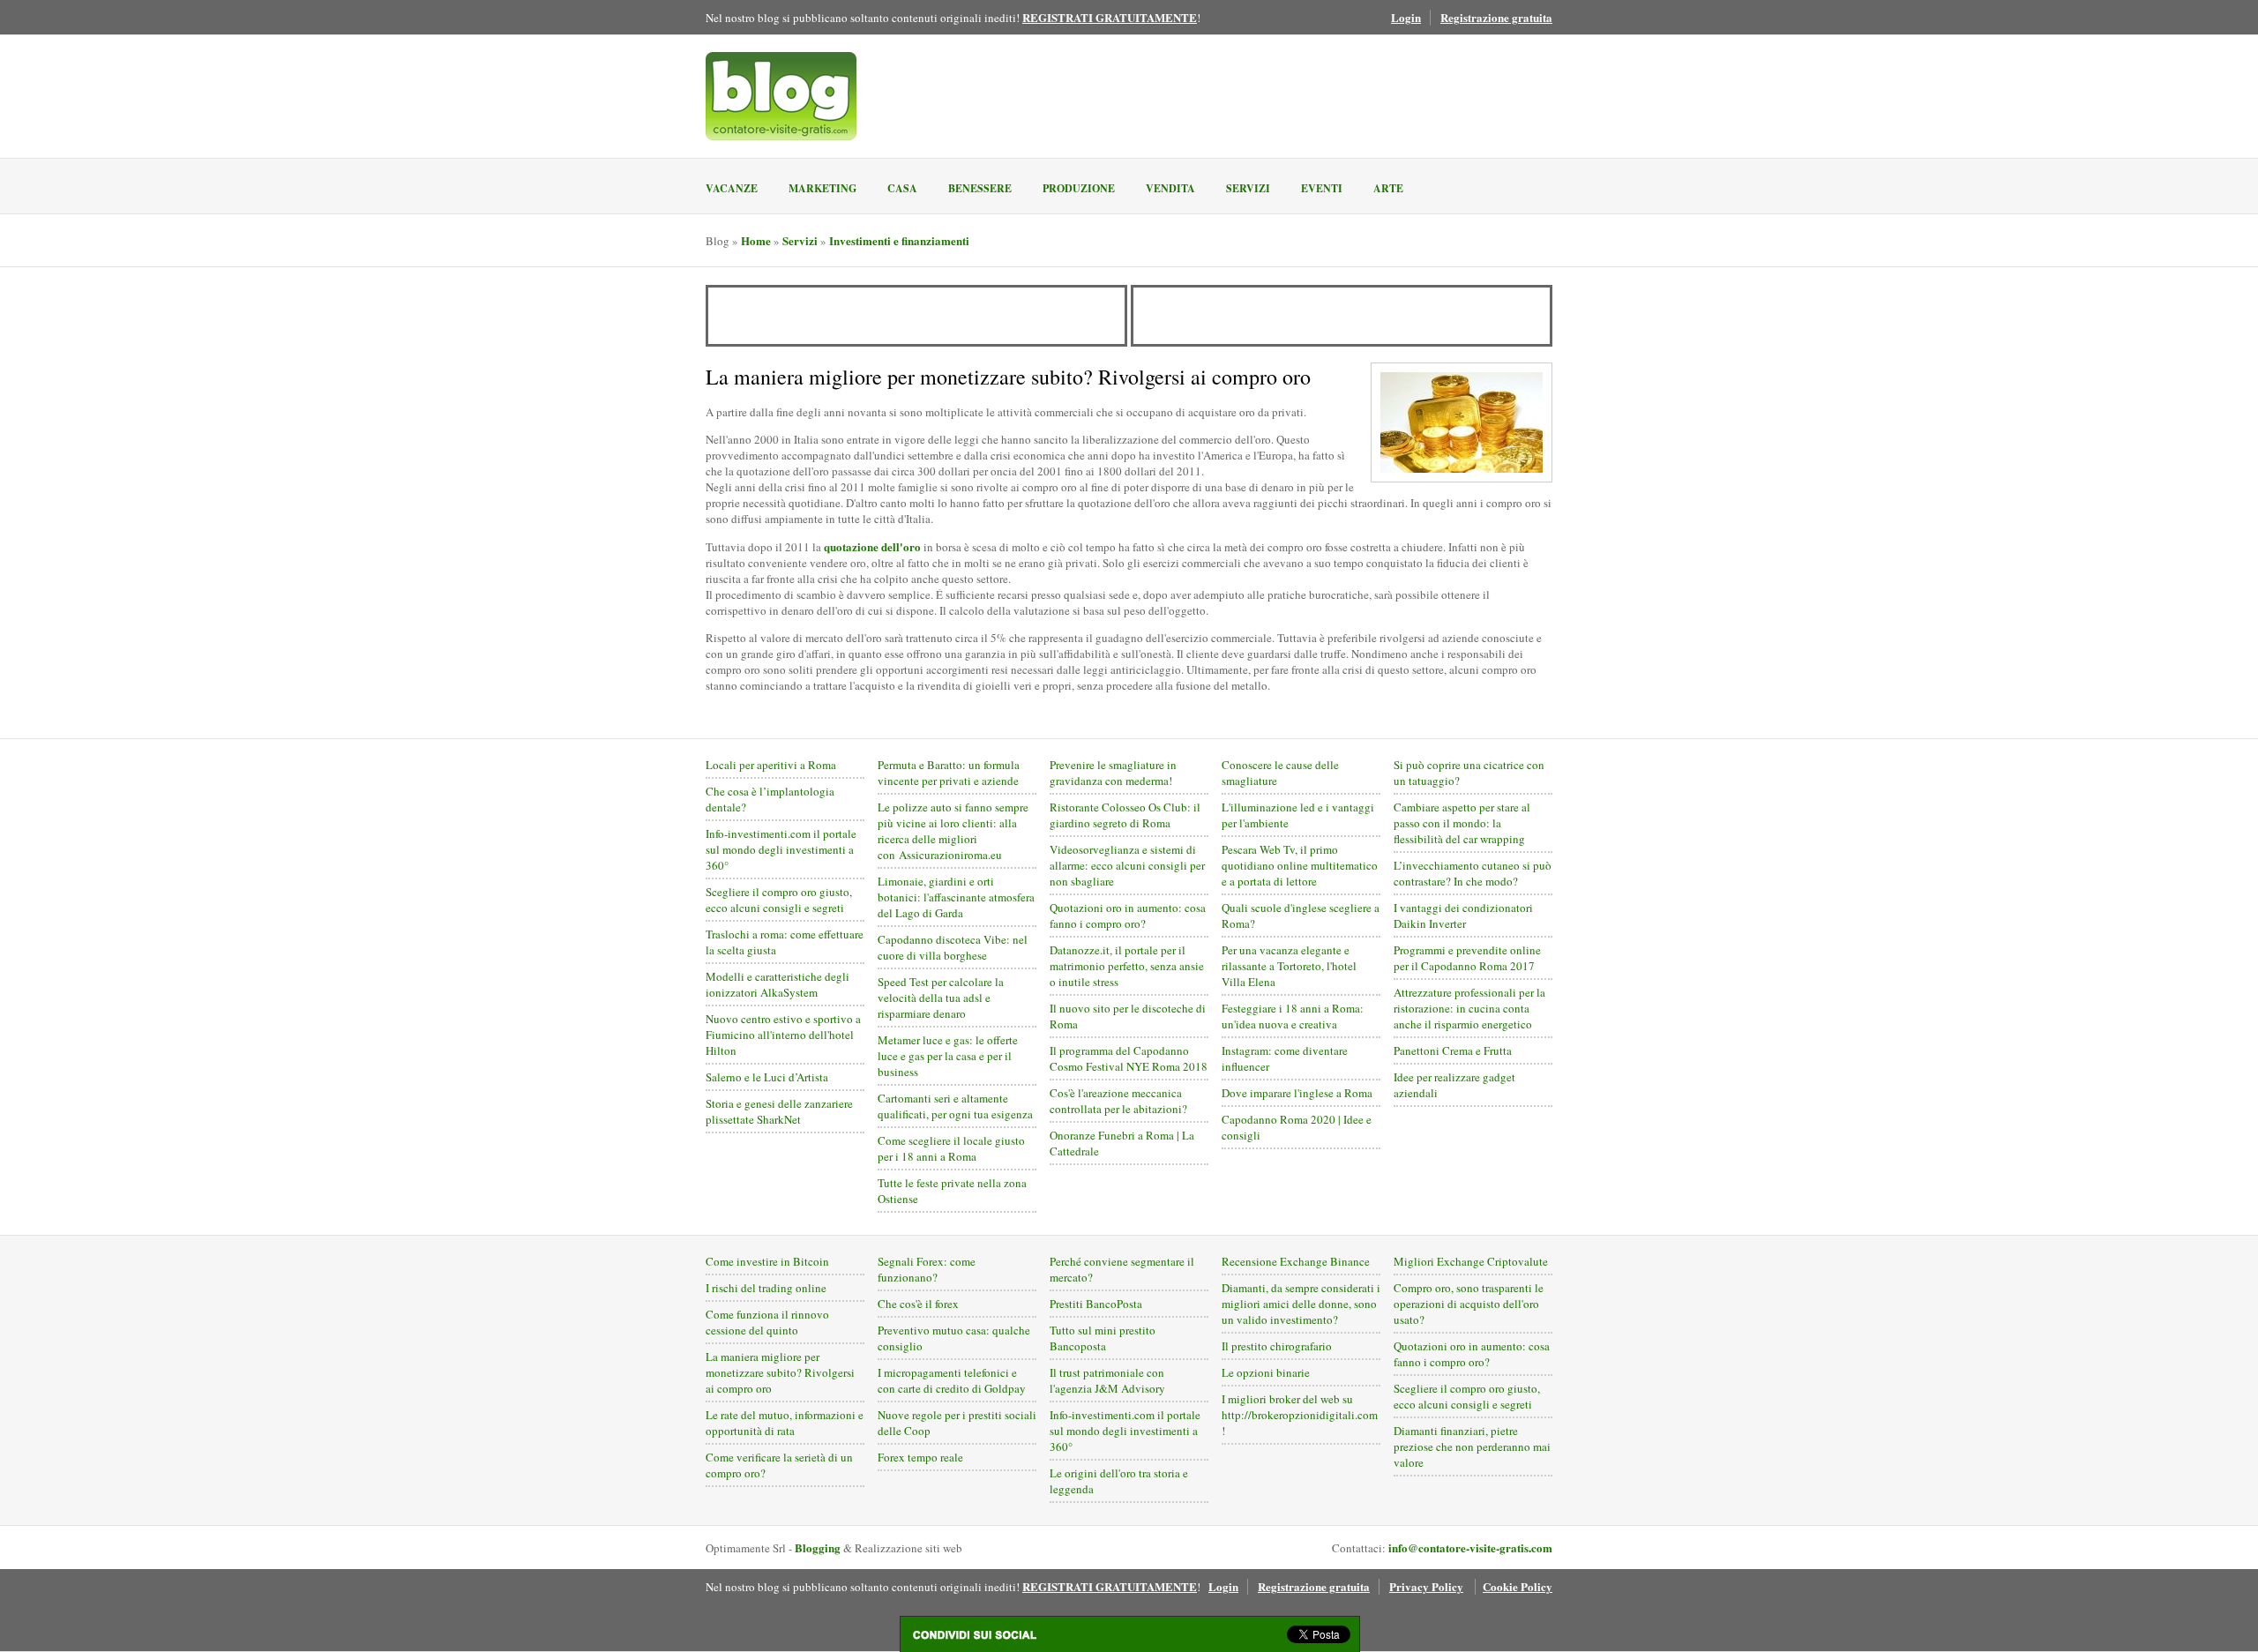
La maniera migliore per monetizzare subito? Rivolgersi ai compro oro (780, 1372)
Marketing (822, 188)
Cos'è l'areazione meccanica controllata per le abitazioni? (1118, 1101)
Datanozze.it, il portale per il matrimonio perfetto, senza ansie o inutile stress (1127, 966)
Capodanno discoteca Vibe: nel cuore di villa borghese (953, 947)
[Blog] (781, 96)
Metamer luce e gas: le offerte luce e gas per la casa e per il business (948, 1056)
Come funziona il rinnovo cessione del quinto (767, 1322)
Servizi (1248, 188)
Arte (1388, 188)
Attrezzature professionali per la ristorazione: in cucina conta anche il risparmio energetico (1469, 1008)
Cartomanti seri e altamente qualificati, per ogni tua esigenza (955, 1106)
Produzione (1079, 188)
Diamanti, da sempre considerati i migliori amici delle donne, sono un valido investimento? (1301, 1304)
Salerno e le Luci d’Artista (767, 1077)
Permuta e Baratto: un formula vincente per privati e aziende (949, 773)
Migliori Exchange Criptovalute (1471, 1261)
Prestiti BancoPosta (1096, 1304)
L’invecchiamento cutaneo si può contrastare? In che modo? (1473, 873)
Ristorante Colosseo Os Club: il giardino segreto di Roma (1125, 815)
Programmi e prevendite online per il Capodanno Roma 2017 (1467, 958)
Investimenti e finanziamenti (899, 240)
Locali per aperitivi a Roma (771, 765)
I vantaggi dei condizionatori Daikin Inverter (1463, 916)
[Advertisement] (916, 316)
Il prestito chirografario (1277, 1346)
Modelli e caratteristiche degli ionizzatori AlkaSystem (778, 984)
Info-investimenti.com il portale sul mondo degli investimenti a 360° (781, 849)
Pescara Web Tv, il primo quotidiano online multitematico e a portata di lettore (1300, 865)
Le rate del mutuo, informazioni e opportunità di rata (785, 1423)
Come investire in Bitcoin (767, 1261)
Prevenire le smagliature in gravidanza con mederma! (1113, 773)
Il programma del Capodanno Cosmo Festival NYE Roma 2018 (1129, 1058)
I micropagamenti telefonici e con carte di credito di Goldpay (952, 1380)
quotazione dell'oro (872, 546)
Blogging (818, 1547)
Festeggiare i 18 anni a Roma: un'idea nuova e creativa (1293, 1016)
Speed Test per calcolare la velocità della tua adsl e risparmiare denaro (941, 998)
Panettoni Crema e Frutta (1453, 1050)
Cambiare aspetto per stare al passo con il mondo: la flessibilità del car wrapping (1462, 823)
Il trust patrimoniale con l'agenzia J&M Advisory (1107, 1380)
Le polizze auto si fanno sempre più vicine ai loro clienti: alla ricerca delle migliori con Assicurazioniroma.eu (953, 831)
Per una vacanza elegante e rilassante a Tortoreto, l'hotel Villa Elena (1289, 966)
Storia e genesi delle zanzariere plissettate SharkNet (779, 1111)
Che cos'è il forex (918, 1304)
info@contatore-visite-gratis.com (1470, 1547)
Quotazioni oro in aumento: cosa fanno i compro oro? (1128, 916)
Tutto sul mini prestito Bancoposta (1103, 1338)
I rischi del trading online (766, 1288)
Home (756, 240)
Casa (902, 188)
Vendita (1170, 188)
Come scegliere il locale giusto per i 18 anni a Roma (951, 1148)
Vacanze (732, 188)
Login (1406, 17)
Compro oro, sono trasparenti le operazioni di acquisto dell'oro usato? (1469, 1304)
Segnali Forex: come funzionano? (927, 1269)
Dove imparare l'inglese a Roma (1297, 1093)
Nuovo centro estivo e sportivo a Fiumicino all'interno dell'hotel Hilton (783, 1035)
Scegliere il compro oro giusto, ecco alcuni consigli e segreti (779, 900)
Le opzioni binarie (1266, 1372)
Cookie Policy (1518, 1586)
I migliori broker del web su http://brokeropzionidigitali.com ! (1300, 1415)
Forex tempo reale (920, 1457)
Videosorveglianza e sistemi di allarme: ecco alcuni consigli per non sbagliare (1127, 865)
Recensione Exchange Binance (1296, 1261)
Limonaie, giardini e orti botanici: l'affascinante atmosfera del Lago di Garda (956, 897)
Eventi (1322, 188)
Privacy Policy (1426, 1586)
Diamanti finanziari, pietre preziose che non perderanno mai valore (1472, 1446)
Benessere (980, 188)
